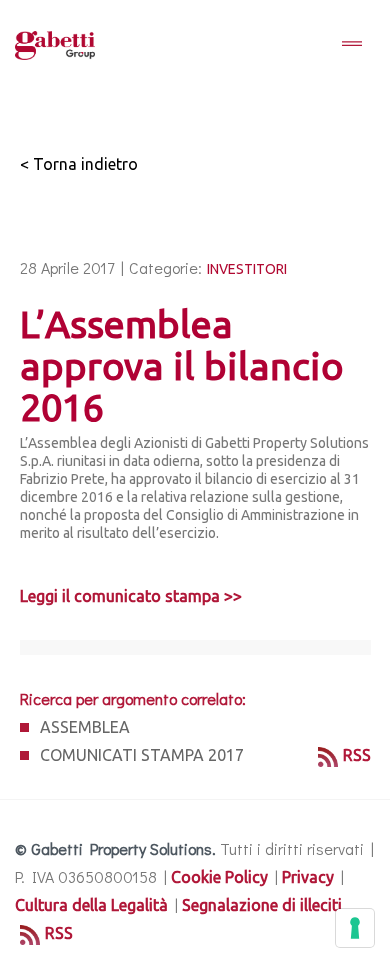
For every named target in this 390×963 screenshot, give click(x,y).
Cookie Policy (219, 877)
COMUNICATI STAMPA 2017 (142, 755)
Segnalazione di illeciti (262, 905)
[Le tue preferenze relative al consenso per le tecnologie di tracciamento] (355, 928)
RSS (357, 755)
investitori (247, 269)
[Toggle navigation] (352, 45)
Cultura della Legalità (91, 905)
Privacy (308, 877)
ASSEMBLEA (85, 727)
